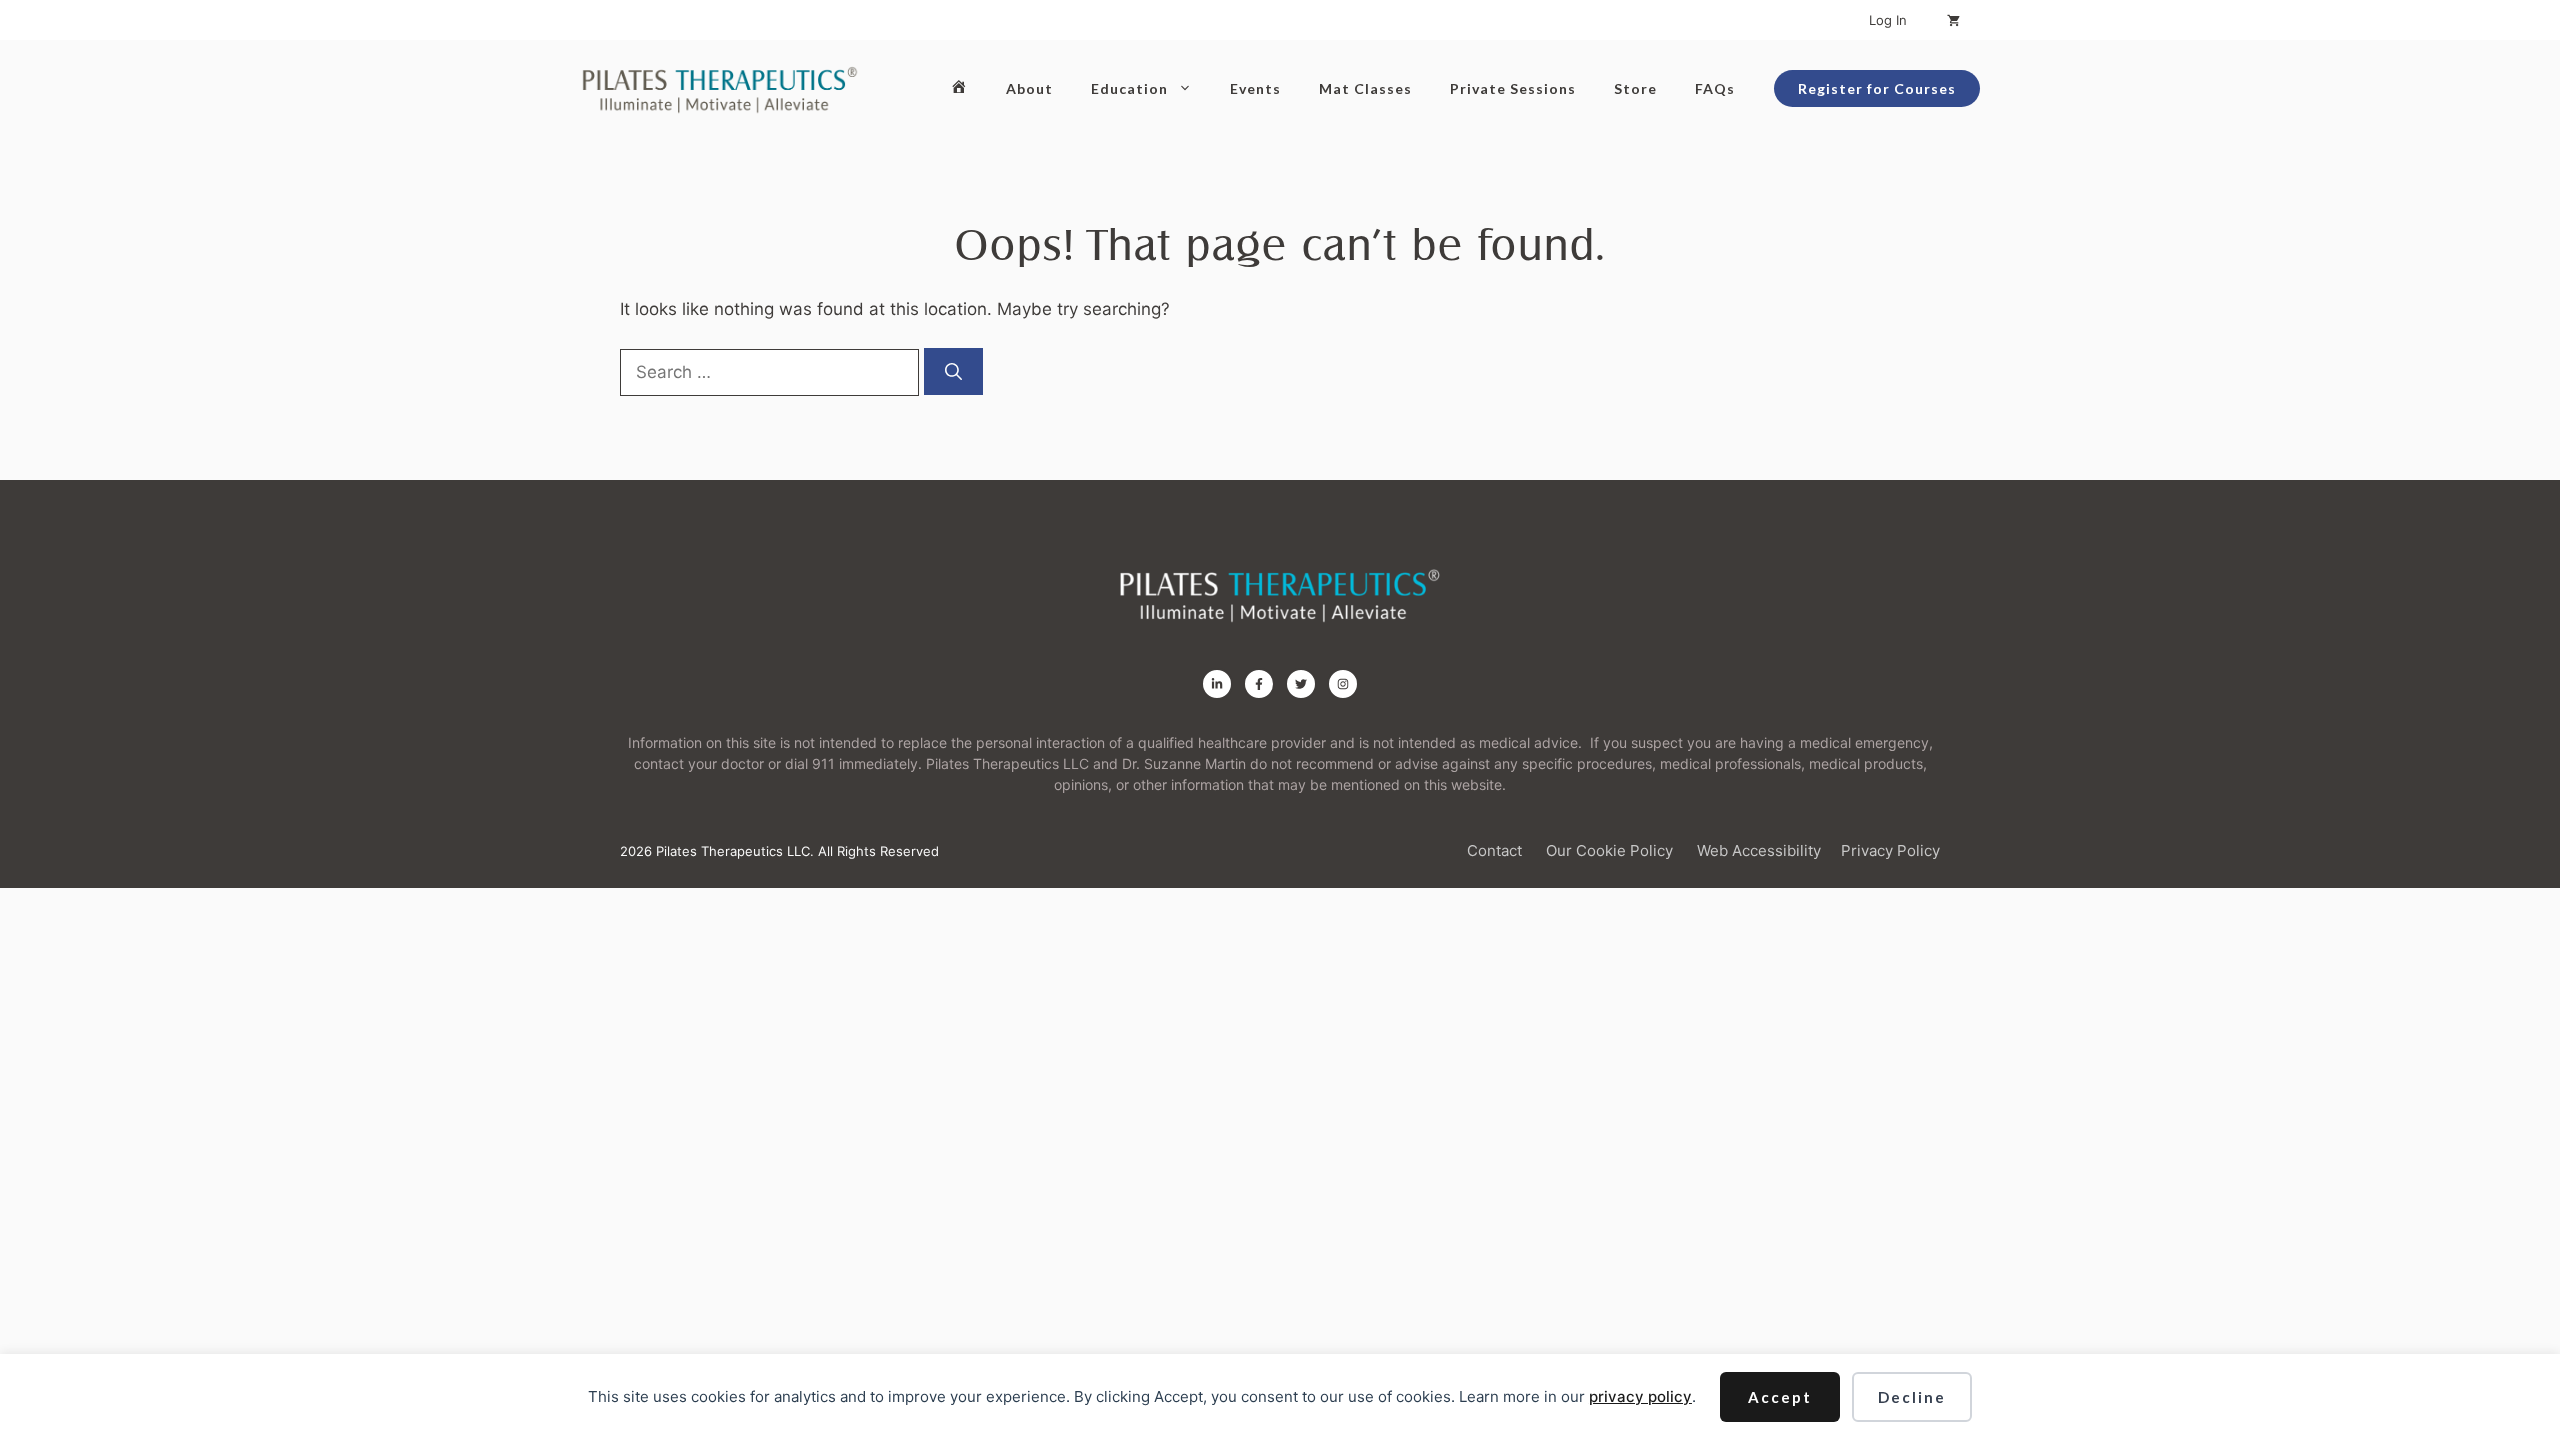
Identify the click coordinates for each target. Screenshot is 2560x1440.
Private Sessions (1513, 88)
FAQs (1715, 88)
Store (1635, 88)
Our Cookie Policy (1609, 850)
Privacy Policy (1890, 850)
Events (1255, 88)
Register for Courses (1877, 88)
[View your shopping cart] (1953, 20)
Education (1129, 88)
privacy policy (1640, 1396)
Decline (1912, 1397)
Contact (1494, 850)
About (1029, 88)
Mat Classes (1365, 88)
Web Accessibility (1759, 850)
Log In (1888, 20)
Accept (1780, 1397)
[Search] (953, 372)
